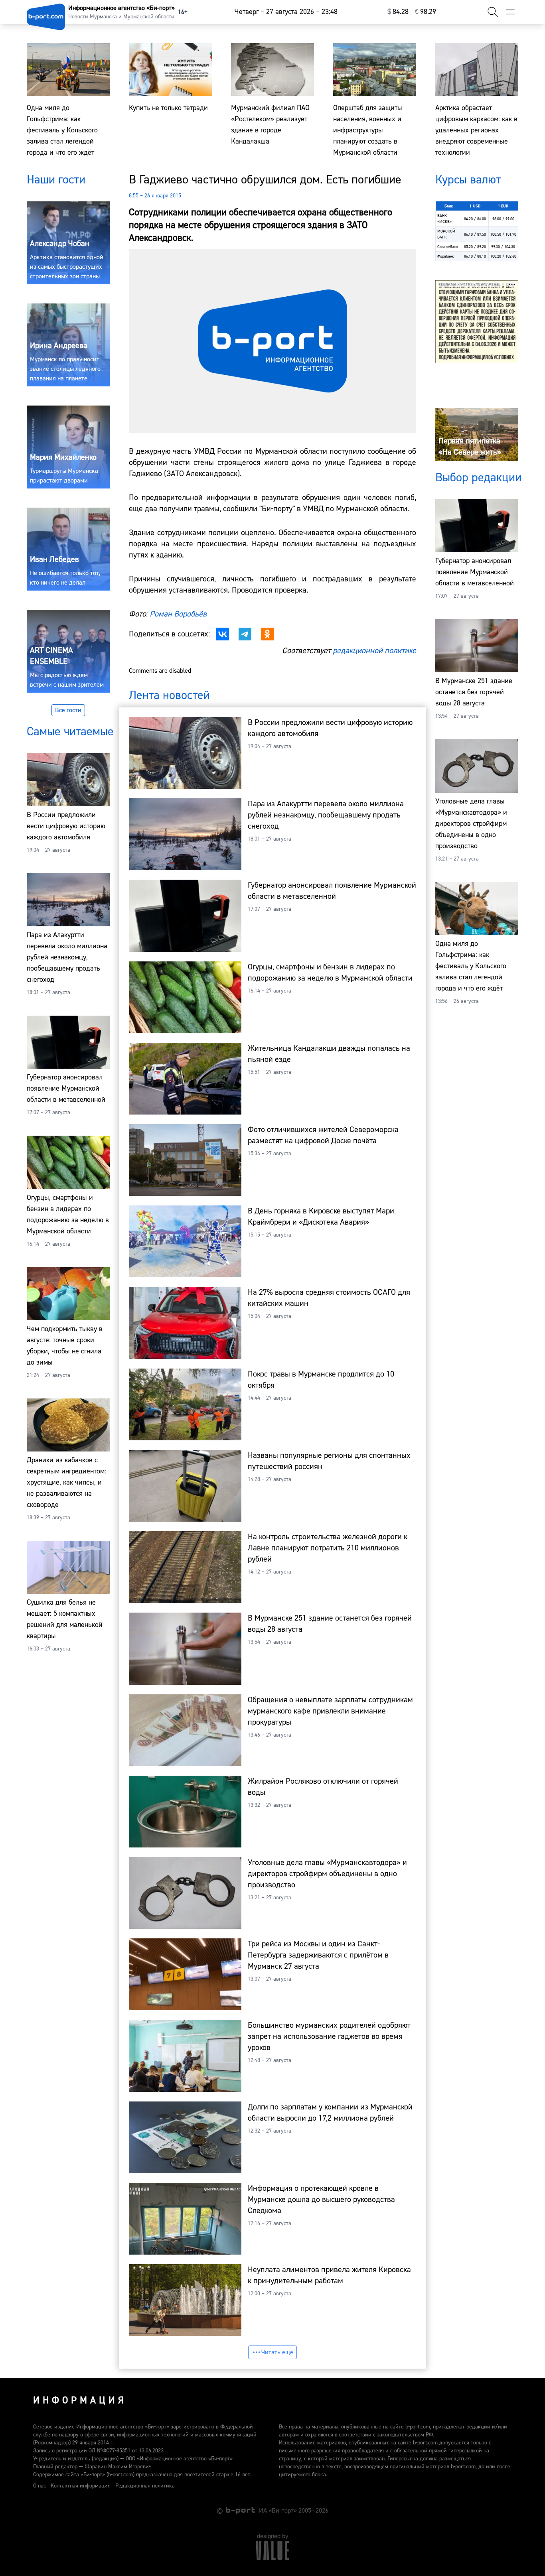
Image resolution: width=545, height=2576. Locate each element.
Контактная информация (81, 2486)
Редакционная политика (145, 2486)
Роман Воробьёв (178, 614)
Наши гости (56, 180)
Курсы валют (468, 180)
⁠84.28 (398, 12)
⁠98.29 (426, 12)
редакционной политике (374, 651)
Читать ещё (277, 2352)
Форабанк (446, 256)
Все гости (68, 710)
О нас (39, 2486)
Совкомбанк (448, 247)
